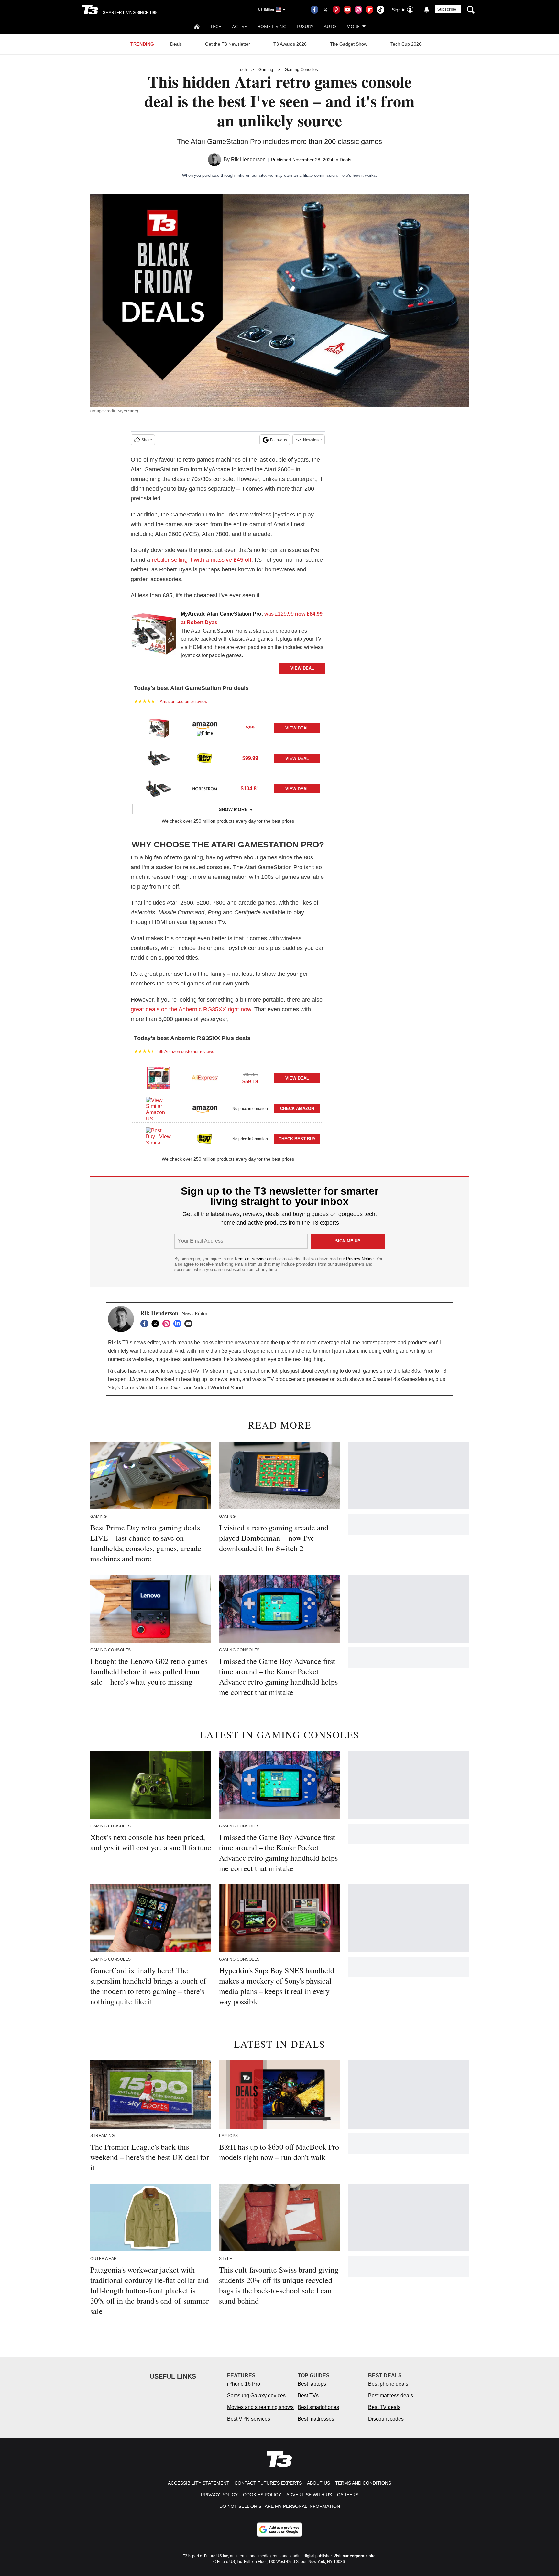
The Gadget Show (349, 44)
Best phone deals (388, 2384)
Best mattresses (316, 2419)
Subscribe (447, 9)
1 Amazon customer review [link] (182, 702)
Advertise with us (309, 2495)
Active (239, 26)
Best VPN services (249, 2419)
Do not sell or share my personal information (280, 2506)
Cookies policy (262, 2495)
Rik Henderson (248, 160)
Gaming (266, 70)
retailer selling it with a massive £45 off (202, 560)
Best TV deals (384, 2407)
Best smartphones (318, 2407)
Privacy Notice (360, 1259)
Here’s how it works (358, 175)
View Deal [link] (297, 728)
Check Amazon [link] (297, 1108)
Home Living (272, 26)
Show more (233, 809)
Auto (330, 26)
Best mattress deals (391, 2395)
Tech (216, 26)
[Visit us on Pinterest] (336, 10)
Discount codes (386, 2419)
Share (147, 440)
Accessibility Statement (199, 2483)
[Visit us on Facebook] (314, 10)
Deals (176, 44)
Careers (348, 2495)
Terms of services (252, 1259)
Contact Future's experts (268, 2483)
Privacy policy (219, 2495)
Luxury (305, 26)
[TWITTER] (157, 1324)
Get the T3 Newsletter (228, 44)
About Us (318, 2483)
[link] (153, 636)
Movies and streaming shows (260, 2407)
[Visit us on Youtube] (347, 10)
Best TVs (308, 2395)
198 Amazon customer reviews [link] (185, 1052)
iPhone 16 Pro (244, 2384)
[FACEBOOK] (146, 1324)
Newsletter (312, 440)
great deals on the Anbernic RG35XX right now (191, 1009)
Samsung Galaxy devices (256, 2395)
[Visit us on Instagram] (358, 10)
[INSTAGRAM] (168, 1324)
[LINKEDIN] (179, 1324)
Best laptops (312, 2384)
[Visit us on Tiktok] (380, 10)
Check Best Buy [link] (297, 1139)
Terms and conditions (363, 2483)
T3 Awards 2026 (290, 44)
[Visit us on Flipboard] (369, 10)
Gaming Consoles (301, 70)
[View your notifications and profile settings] (427, 10)
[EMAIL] (190, 1324)
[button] (228, 727)
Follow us (279, 440)
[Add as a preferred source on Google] (279, 2529)
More (353, 26)
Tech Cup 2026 (406, 44)
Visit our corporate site (355, 2556)
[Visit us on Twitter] (325, 10)
